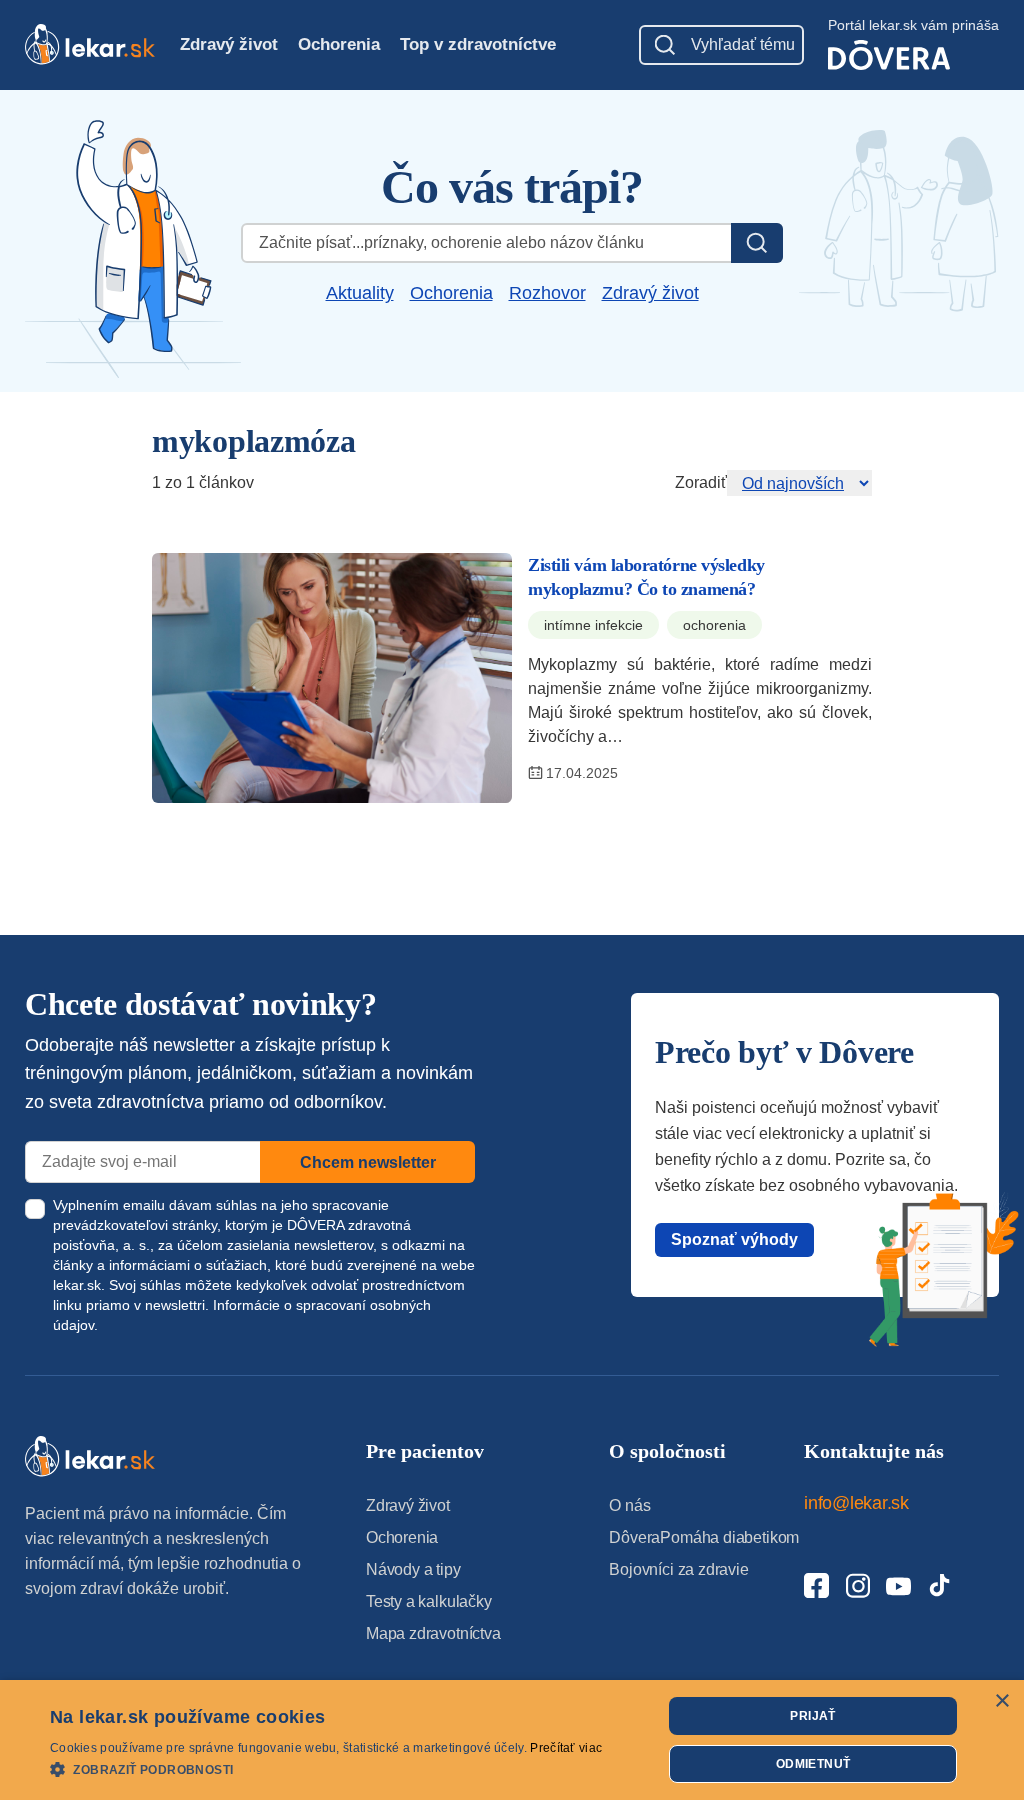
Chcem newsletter (368, 1162)
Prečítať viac (566, 1748)
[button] (326, 1768)
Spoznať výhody (734, 1239)
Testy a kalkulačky (429, 1601)
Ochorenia (339, 44)
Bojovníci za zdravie (678, 1569)
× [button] (1001, 1701)
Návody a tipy (413, 1569)
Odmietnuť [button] (813, 1764)
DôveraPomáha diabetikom (704, 1537)
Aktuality (360, 293)
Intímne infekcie (593, 625)
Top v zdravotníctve (478, 44)
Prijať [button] (812, 1716)
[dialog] (512, 1740)
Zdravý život (229, 44)
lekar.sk (77, 1285)
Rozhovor (547, 293)
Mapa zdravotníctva (433, 1633)
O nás (629, 1505)
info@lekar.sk (856, 1503)
